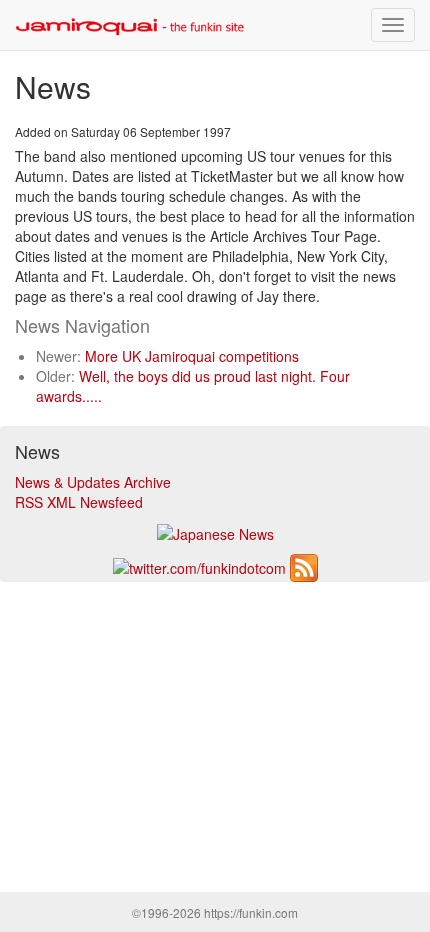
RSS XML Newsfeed (79, 502)
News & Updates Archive (93, 482)
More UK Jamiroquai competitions (192, 356)
